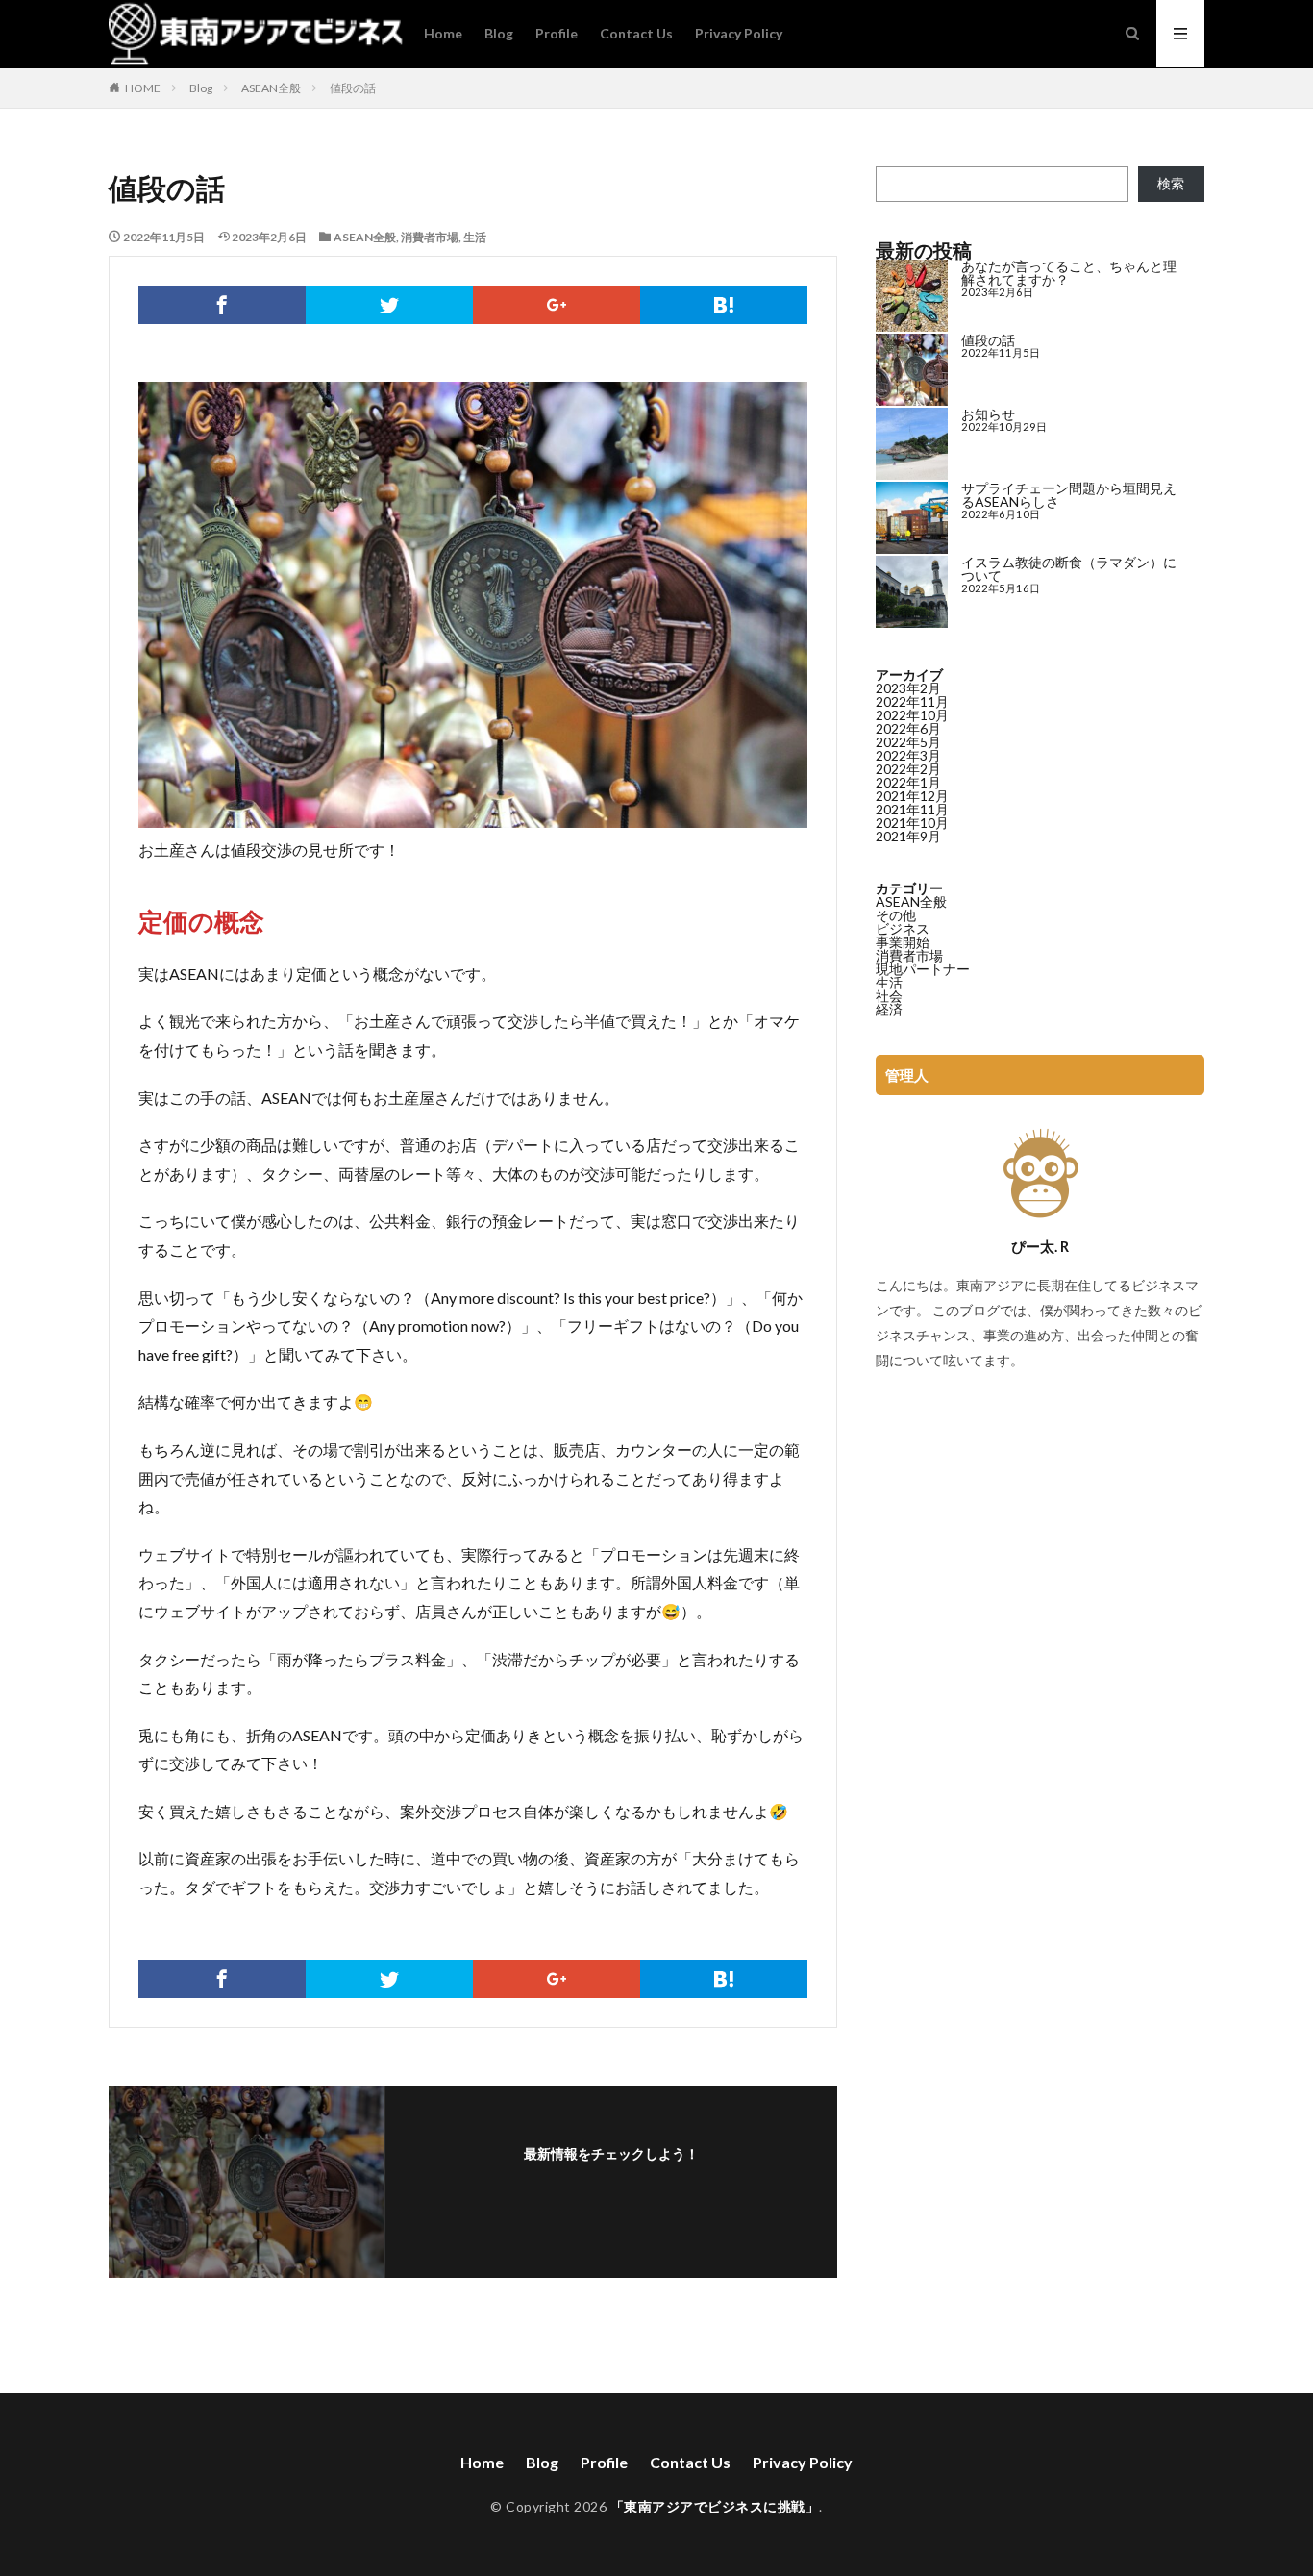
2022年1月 (908, 782)
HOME (143, 88)
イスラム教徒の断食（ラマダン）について (1069, 569)
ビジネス (903, 928)
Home (443, 33)
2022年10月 (912, 715)
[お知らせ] (912, 445)
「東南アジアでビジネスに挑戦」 (715, 2506)
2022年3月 (908, 755)
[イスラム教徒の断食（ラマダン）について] (912, 593)
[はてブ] (724, 305)
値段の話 (353, 88)
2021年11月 (912, 809)
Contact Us (636, 33)
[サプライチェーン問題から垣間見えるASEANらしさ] (912, 519)
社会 (889, 996)
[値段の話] (912, 371)
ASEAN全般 (271, 88)
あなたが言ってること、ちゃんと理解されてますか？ (1069, 273)
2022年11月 (912, 701)
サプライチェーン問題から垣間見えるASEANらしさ (1069, 495)
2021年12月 (912, 796)
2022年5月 (908, 742)
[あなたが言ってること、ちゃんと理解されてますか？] (912, 297)
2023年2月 (908, 688)
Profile (557, 33)
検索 (1171, 183)
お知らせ (988, 414)
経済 (889, 1009)
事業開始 (903, 942)
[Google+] (557, 305)
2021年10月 (912, 823)
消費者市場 (430, 237)
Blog (499, 33)
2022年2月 (908, 769)
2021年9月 (908, 836)
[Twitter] (389, 305)
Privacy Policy (739, 33)
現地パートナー (923, 969)
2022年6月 (908, 728)
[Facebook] (222, 305)
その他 (896, 915)
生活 (475, 237)
